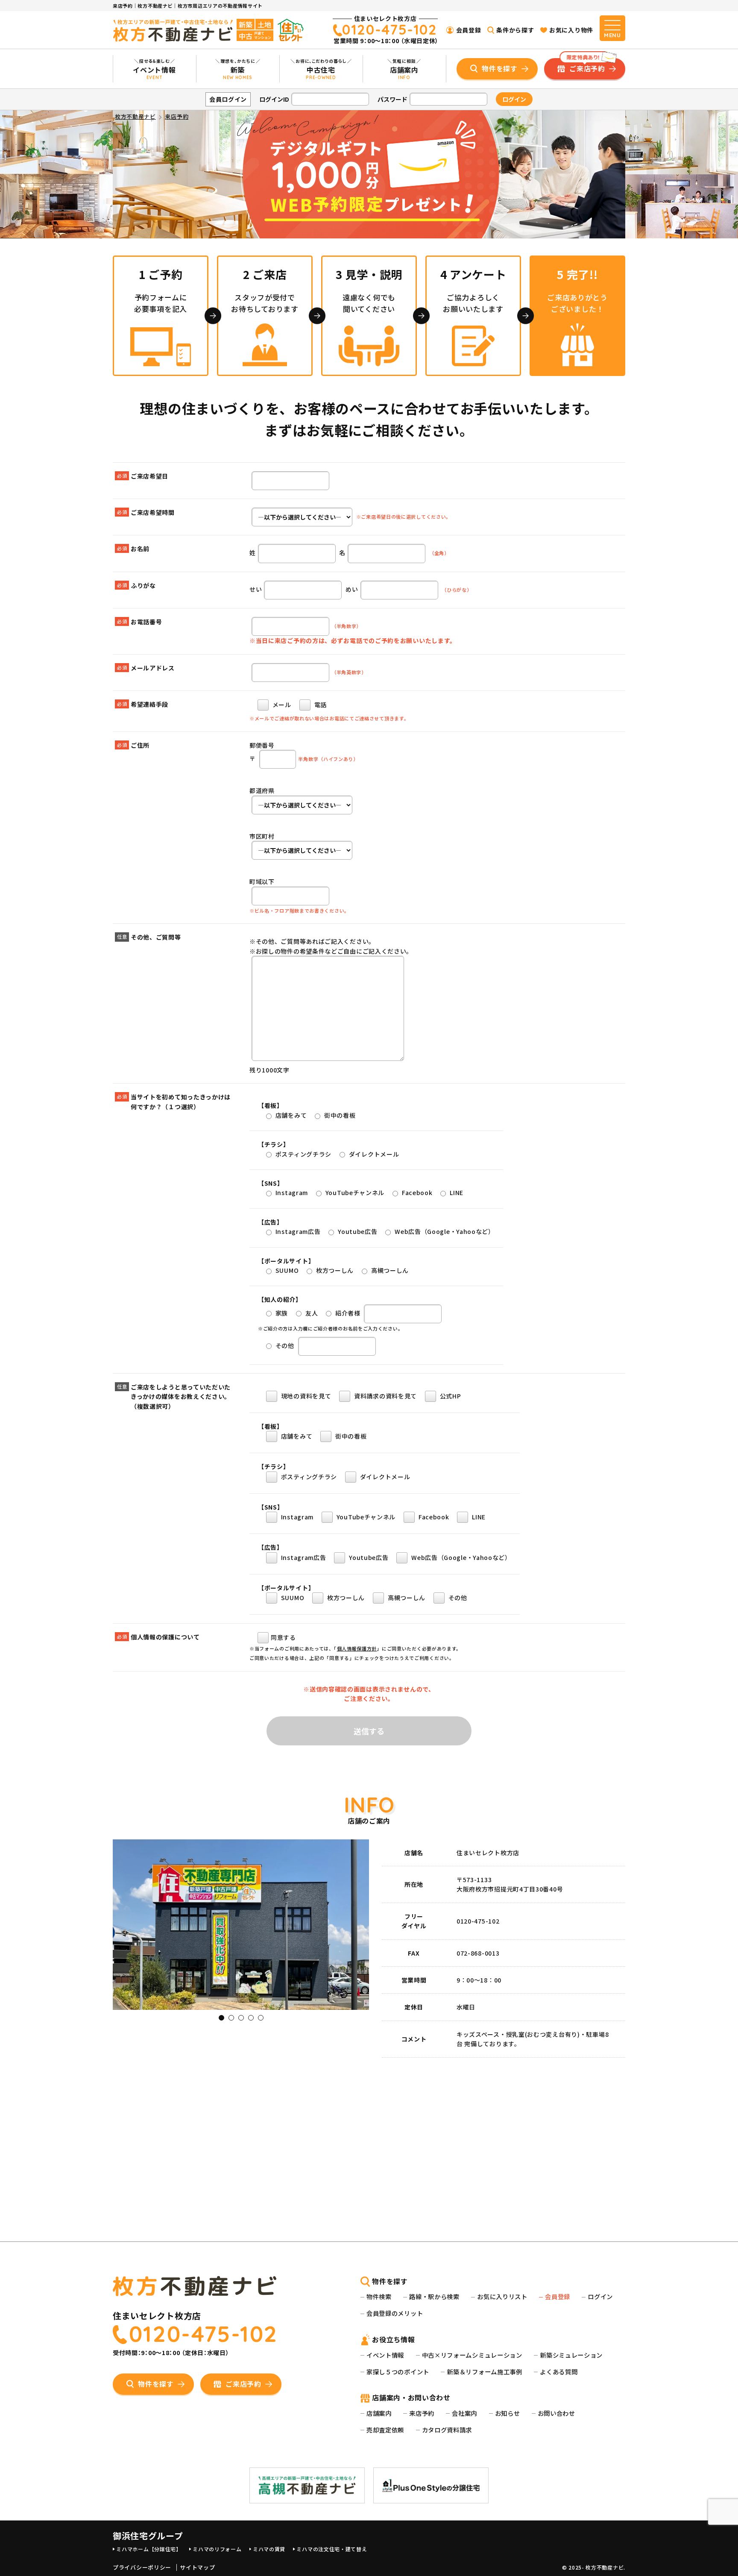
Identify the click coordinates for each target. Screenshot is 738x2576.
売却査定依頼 (385, 2430)
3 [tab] (241, 2018)
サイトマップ (197, 2567)
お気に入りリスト (502, 2296)
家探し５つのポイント (398, 2372)
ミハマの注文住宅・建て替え (332, 2549)
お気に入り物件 (571, 30)
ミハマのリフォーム (217, 2549)
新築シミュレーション (571, 2355)
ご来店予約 (586, 66)
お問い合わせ (556, 2413)
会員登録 (469, 30)
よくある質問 (559, 2372)
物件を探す (500, 68)
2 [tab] (231, 2018)
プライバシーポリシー (142, 2567)
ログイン (600, 2296)
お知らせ (508, 2413)
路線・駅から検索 (434, 2296)
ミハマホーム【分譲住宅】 (149, 2549)
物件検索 (379, 2296)
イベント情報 (385, 2355)
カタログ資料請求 (447, 2430)
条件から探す (515, 30)
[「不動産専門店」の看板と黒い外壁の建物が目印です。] (241, 2005)
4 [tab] (251, 2018)
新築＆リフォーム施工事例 (484, 2372)
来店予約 (422, 2413)
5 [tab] (261, 2018)
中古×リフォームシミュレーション (472, 2355)
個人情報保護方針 (357, 1648)
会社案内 (464, 2413)
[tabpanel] (241, 1925)
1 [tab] (221, 2018)
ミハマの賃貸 (269, 2549)
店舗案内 (379, 2413)
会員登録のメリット (395, 2313)
